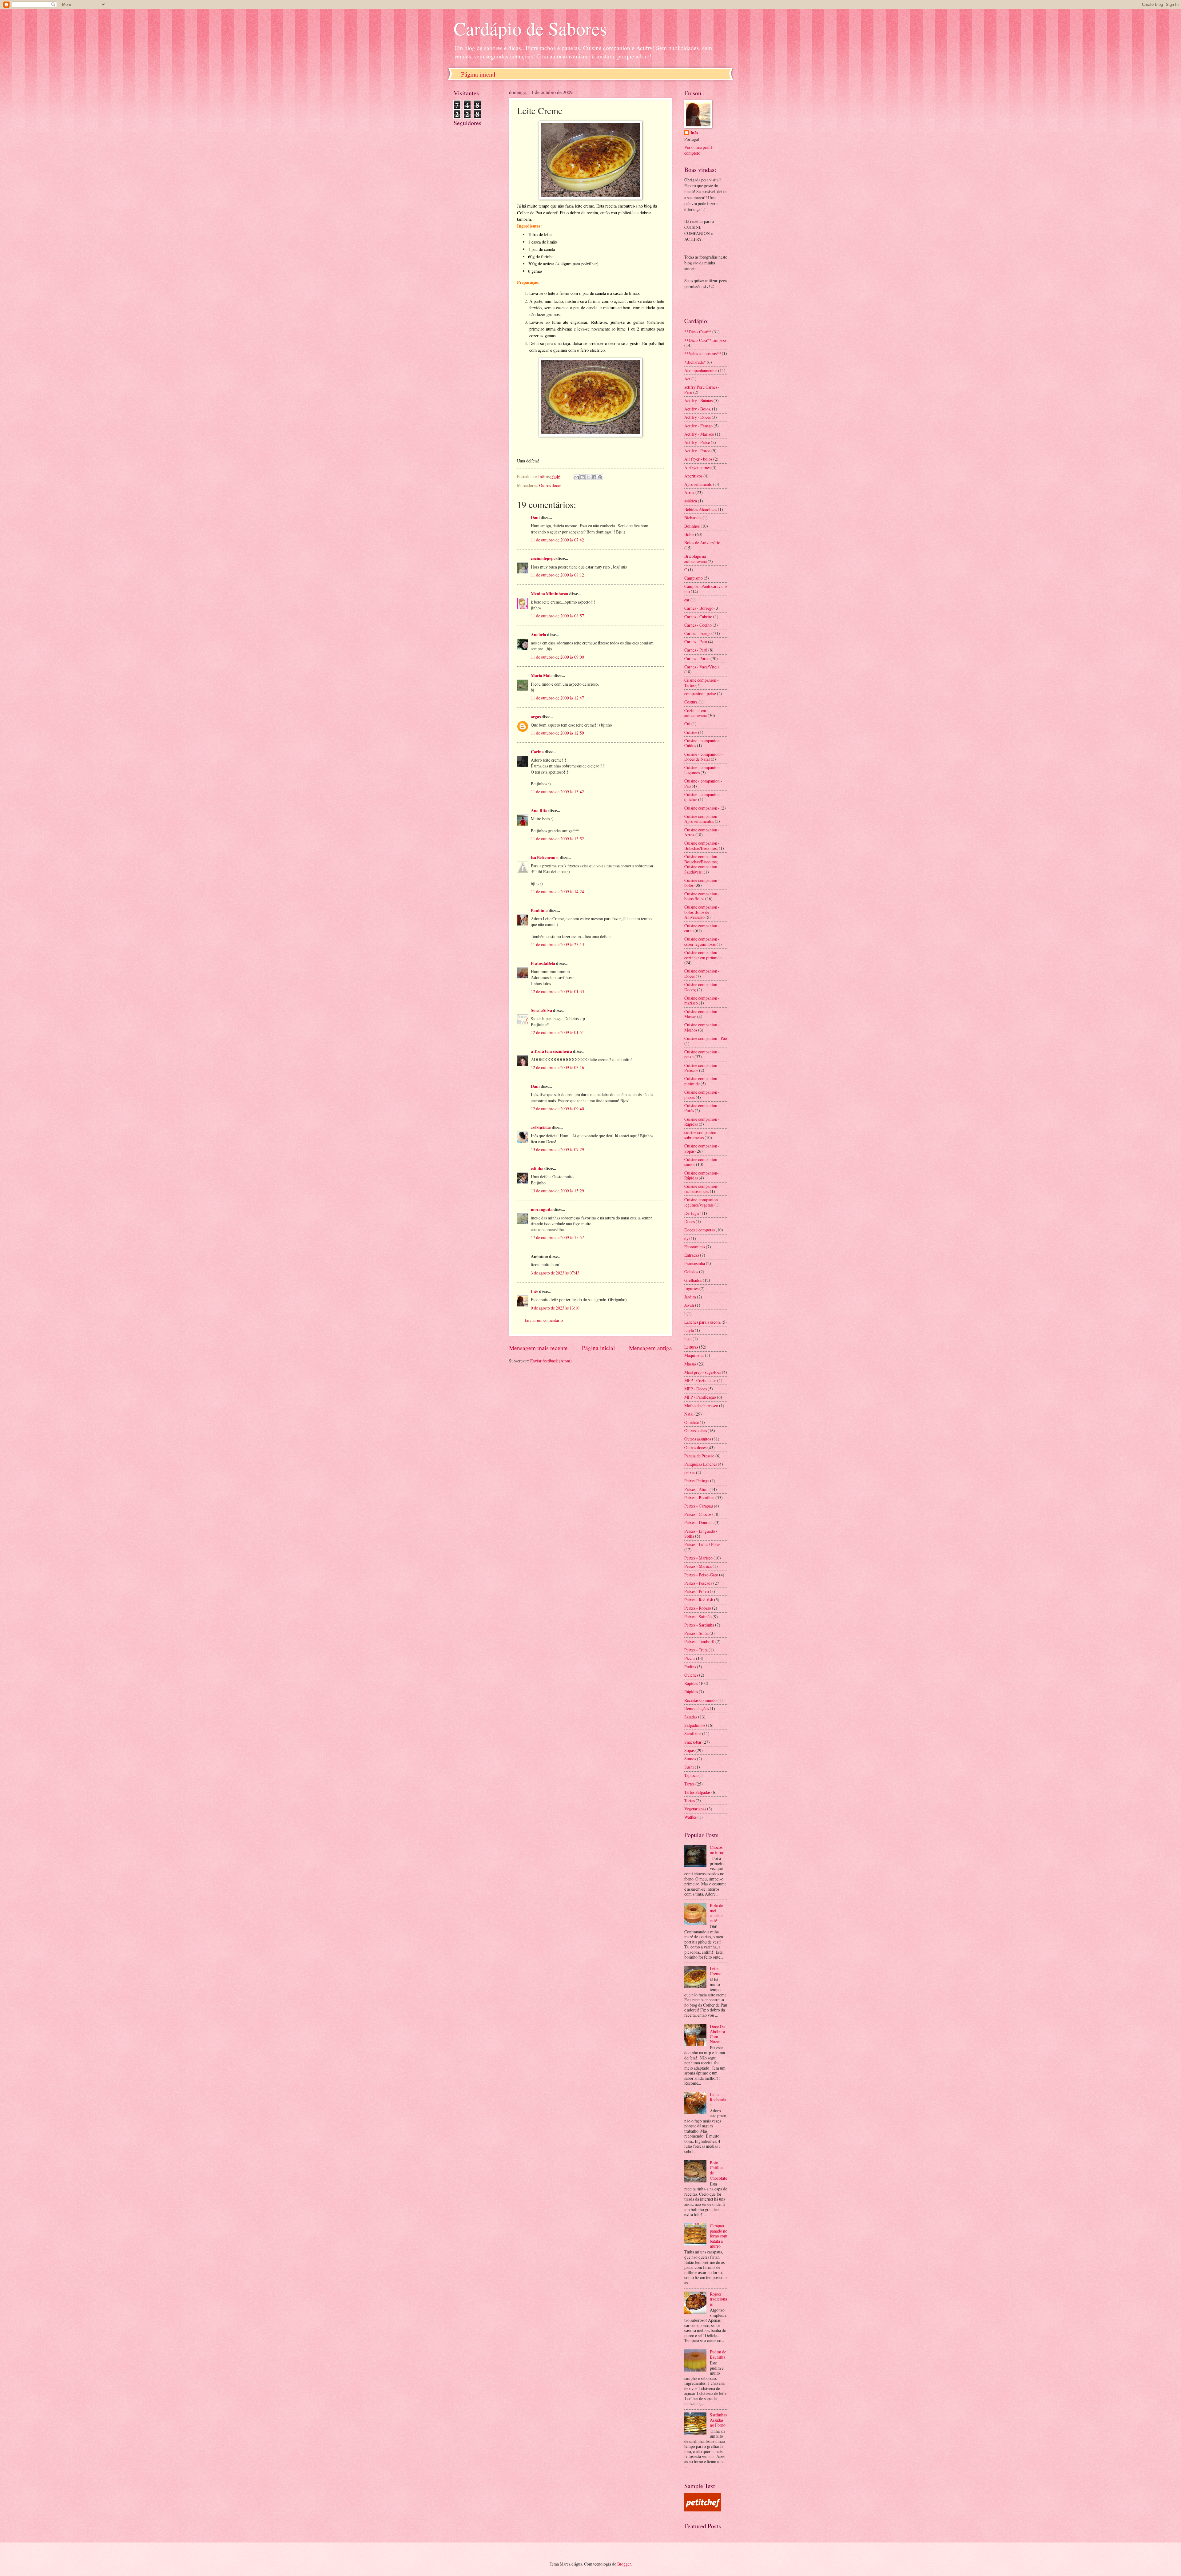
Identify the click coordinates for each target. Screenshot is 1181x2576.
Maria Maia (542, 676)
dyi (687, 1238)
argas (536, 717)
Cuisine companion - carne (702, 928)
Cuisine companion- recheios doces (702, 1189)
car (687, 600)
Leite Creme (716, 1971)
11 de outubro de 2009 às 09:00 (557, 657)
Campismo (694, 578)
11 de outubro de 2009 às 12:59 (557, 733)
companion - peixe (700, 694)
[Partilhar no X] (588, 477)
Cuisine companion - (702, 808)
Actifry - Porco (697, 451)
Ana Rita (539, 810)
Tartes (689, 1784)
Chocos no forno (717, 1850)
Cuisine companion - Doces (702, 973)
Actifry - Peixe (697, 442)
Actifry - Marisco (699, 434)
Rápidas (691, 1692)
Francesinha (695, 1263)
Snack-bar (693, 1742)
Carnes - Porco (697, 658)
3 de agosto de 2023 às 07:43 (555, 1273)
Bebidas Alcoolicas (701, 509)
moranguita (542, 1209)
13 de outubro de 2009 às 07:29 (557, 1149)
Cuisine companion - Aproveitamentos (702, 819)
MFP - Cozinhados (700, 1380)
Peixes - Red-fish (699, 1600)
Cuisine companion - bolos (702, 883)
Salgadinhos (695, 1725)
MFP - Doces (696, 1389)
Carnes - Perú (696, 650)
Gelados (691, 1272)
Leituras (691, 1347)
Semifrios (693, 1733)
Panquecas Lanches (701, 1464)
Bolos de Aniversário (702, 543)
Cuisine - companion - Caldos (703, 743)
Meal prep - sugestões (703, 1372)
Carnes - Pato (696, 642)
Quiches (691, 1675)
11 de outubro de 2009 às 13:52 (557, 839)
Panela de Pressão (699, 1456)
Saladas (691, 1717)
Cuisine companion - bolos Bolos (702, 896)
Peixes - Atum (696, 1489)
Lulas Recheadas (718, 2099)
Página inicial (478, 74)
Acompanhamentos (701, 370)
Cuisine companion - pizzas (702, 1095)
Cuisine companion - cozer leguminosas (702, 941)
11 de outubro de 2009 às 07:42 (557, 540)
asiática (691, 501)
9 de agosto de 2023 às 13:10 (555, 1308)
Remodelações (697, 1708)
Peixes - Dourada (699, 1522)
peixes (690, 1472)
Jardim (690, 1297)
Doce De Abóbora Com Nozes (717, 2034)
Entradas (692, 1255)
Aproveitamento (698, 484)
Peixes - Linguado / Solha (701, 1534)
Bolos (689, 534)
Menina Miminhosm (550, 594)
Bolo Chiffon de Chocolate (718, 2170)
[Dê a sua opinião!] (583, 477)
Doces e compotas (700, 1230)
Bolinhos (692, 526)
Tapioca (691, 1775)
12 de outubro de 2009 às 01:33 (557, 991)
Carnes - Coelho (698, 625)
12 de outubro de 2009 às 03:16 (557, 1067)
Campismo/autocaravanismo (706, 589)
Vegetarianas (695, 1809)
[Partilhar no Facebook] (594, 477)
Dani (535, 517)
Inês (535, 1291)
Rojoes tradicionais (718, 2299)
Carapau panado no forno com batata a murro (719, 2236)
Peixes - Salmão (698, 1617)
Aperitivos (693, 476)
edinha (537, 1168)
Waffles (690, 1817)
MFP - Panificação (700, 1397)
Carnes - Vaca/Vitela (702, 667)
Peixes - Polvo (697, 1591)
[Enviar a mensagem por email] (577, 477)
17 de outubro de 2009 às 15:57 (557, 1237)
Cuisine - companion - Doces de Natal (703, 757)
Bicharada (693, 518)
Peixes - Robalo (698, 1608)
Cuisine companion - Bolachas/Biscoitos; (702, 846)
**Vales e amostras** (703, 353)
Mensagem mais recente (538, 1348)
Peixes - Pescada (698, 1583)
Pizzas (690, 1658)
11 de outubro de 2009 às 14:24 (557, 892)
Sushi (689, 1767)
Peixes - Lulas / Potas (702, 1544)
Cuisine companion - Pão (706, 1038)
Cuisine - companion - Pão (703, 783)
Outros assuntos (698, 1439)
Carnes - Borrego (699, 608)
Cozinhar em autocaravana (696, 713)
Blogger (624, 2564)
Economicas (695, 1247)
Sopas (689, 1750)
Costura (691, 702)
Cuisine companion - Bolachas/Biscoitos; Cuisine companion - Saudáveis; (702, 864)
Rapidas (691, 1683)
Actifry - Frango (698, 426)
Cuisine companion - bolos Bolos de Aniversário (702, 912)
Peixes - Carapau (699, 1506)
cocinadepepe (543, 558)
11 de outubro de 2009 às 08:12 (557, 575)
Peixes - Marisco (698, 1558)
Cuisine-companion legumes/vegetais (701, 1202)
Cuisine (691, 732)
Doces (690, 1221)
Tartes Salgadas (697, 1792)
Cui (687, 724)
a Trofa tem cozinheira (551, 1051)
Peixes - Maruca (698, 1566)
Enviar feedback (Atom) (551, 1361)
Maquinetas (694, 1355)
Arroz (689, 492)
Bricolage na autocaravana (696, 559)
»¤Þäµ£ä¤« (541, 1127)
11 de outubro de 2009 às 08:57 (557, 616)
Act (687, 379)
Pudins (690, 1667)
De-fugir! (693, 1213)
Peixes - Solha (696, 1633)
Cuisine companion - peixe (702, 1054)
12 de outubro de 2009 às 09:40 (557, 1109)
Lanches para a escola (702, 1322)
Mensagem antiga (650, 1348)
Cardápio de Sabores (530, 28)
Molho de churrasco (701, 1406)
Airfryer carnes (697, 468)
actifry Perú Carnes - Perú (702, 390)
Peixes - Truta (696, 1650)
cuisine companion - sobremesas (702, 1135)
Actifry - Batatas (698, 400)
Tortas (690, 1800)
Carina (537, 752)
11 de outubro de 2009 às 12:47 (557, 698)
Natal (689, 1414)
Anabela (539, 635)
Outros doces (550, 485)
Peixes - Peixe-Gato (701, 1575)
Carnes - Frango (698, 633)
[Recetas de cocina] (703, 2510)
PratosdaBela (543, 963)
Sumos (690, 1759)
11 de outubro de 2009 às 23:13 (557, 944)
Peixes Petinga (697, 1481)
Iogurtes (691, 1288)
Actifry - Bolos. (698, 409)
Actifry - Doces (698, 417)
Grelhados (693, 1280)
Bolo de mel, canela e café (717, 1913)
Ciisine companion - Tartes (702, 683)
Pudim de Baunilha (718, 2354)
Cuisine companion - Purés (702, 1108)
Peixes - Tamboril (699, 1641)
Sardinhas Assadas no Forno (718, 2420)
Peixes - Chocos (698, 1514)
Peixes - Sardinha (699, 1625)
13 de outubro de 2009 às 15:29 (557, 1191)
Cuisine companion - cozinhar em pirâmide (703, 955)
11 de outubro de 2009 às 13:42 (557, 792)
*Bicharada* (695, 362)
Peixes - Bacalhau (699, 1498)
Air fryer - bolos (698, 459)
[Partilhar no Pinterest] (600, 477)
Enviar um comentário (544, 1320)
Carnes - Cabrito (698, 617)
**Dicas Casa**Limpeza (705, 340)
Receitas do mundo (700, 1700)
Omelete (692, 1422)
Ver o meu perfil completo (698, 150)
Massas (690, 1364)
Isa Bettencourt (545, 858)
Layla (689, 1330)
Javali (689, 1305)
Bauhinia (539, 910)
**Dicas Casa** (698, 332)
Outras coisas (696, 1431)
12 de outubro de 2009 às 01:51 (557, 1032)
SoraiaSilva (541, 1010)
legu (688, 1339)
